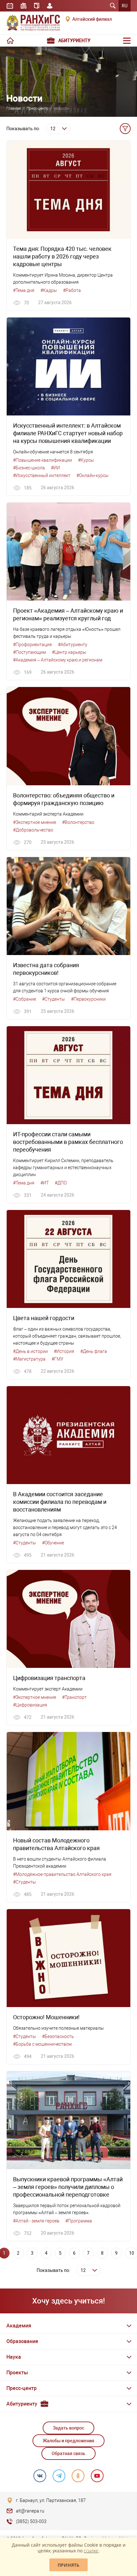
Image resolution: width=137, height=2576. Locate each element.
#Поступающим (29, 652)
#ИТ (45, 1183)
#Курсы (86, 460)
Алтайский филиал (92, 19)
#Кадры (49, 290)
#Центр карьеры (69, 652)
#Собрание (25, 999)
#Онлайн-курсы (93, 475)
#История (64, 1351)
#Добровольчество (33, 830)
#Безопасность (58, 2036)
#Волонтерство (78, 822)
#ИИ (55, 468)
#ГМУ (58, 1359)
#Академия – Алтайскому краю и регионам (58, 660)
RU (125, 6)
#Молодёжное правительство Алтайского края (62, 1874)
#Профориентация (32, 645)
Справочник (37, 6)
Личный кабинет (50, 6)
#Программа (79, 2221)
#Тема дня (24, 290)
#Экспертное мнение (35, 822)
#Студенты (54, 999)
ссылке (91, 2551)
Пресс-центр (37, 108)
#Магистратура (29, 1359)
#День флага (94, 1351)
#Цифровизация (30, 1705)
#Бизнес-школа (29, 468)
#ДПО (61, 1183)
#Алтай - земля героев (36, 2221)
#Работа (72, 290)
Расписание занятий (10, 6)
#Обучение (53, 1543)
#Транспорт (74, 1697)
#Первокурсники (88, 999)
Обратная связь (68, 2453)
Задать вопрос (68, 2428)
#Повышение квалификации (43, 460)
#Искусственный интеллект (42, 475)
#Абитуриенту (73, 645)
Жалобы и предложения (68, 2441)
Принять (68, 2565)
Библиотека (24, 6)
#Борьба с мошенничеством (42, 2044)
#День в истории (30, 1351)
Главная (14, 108)
